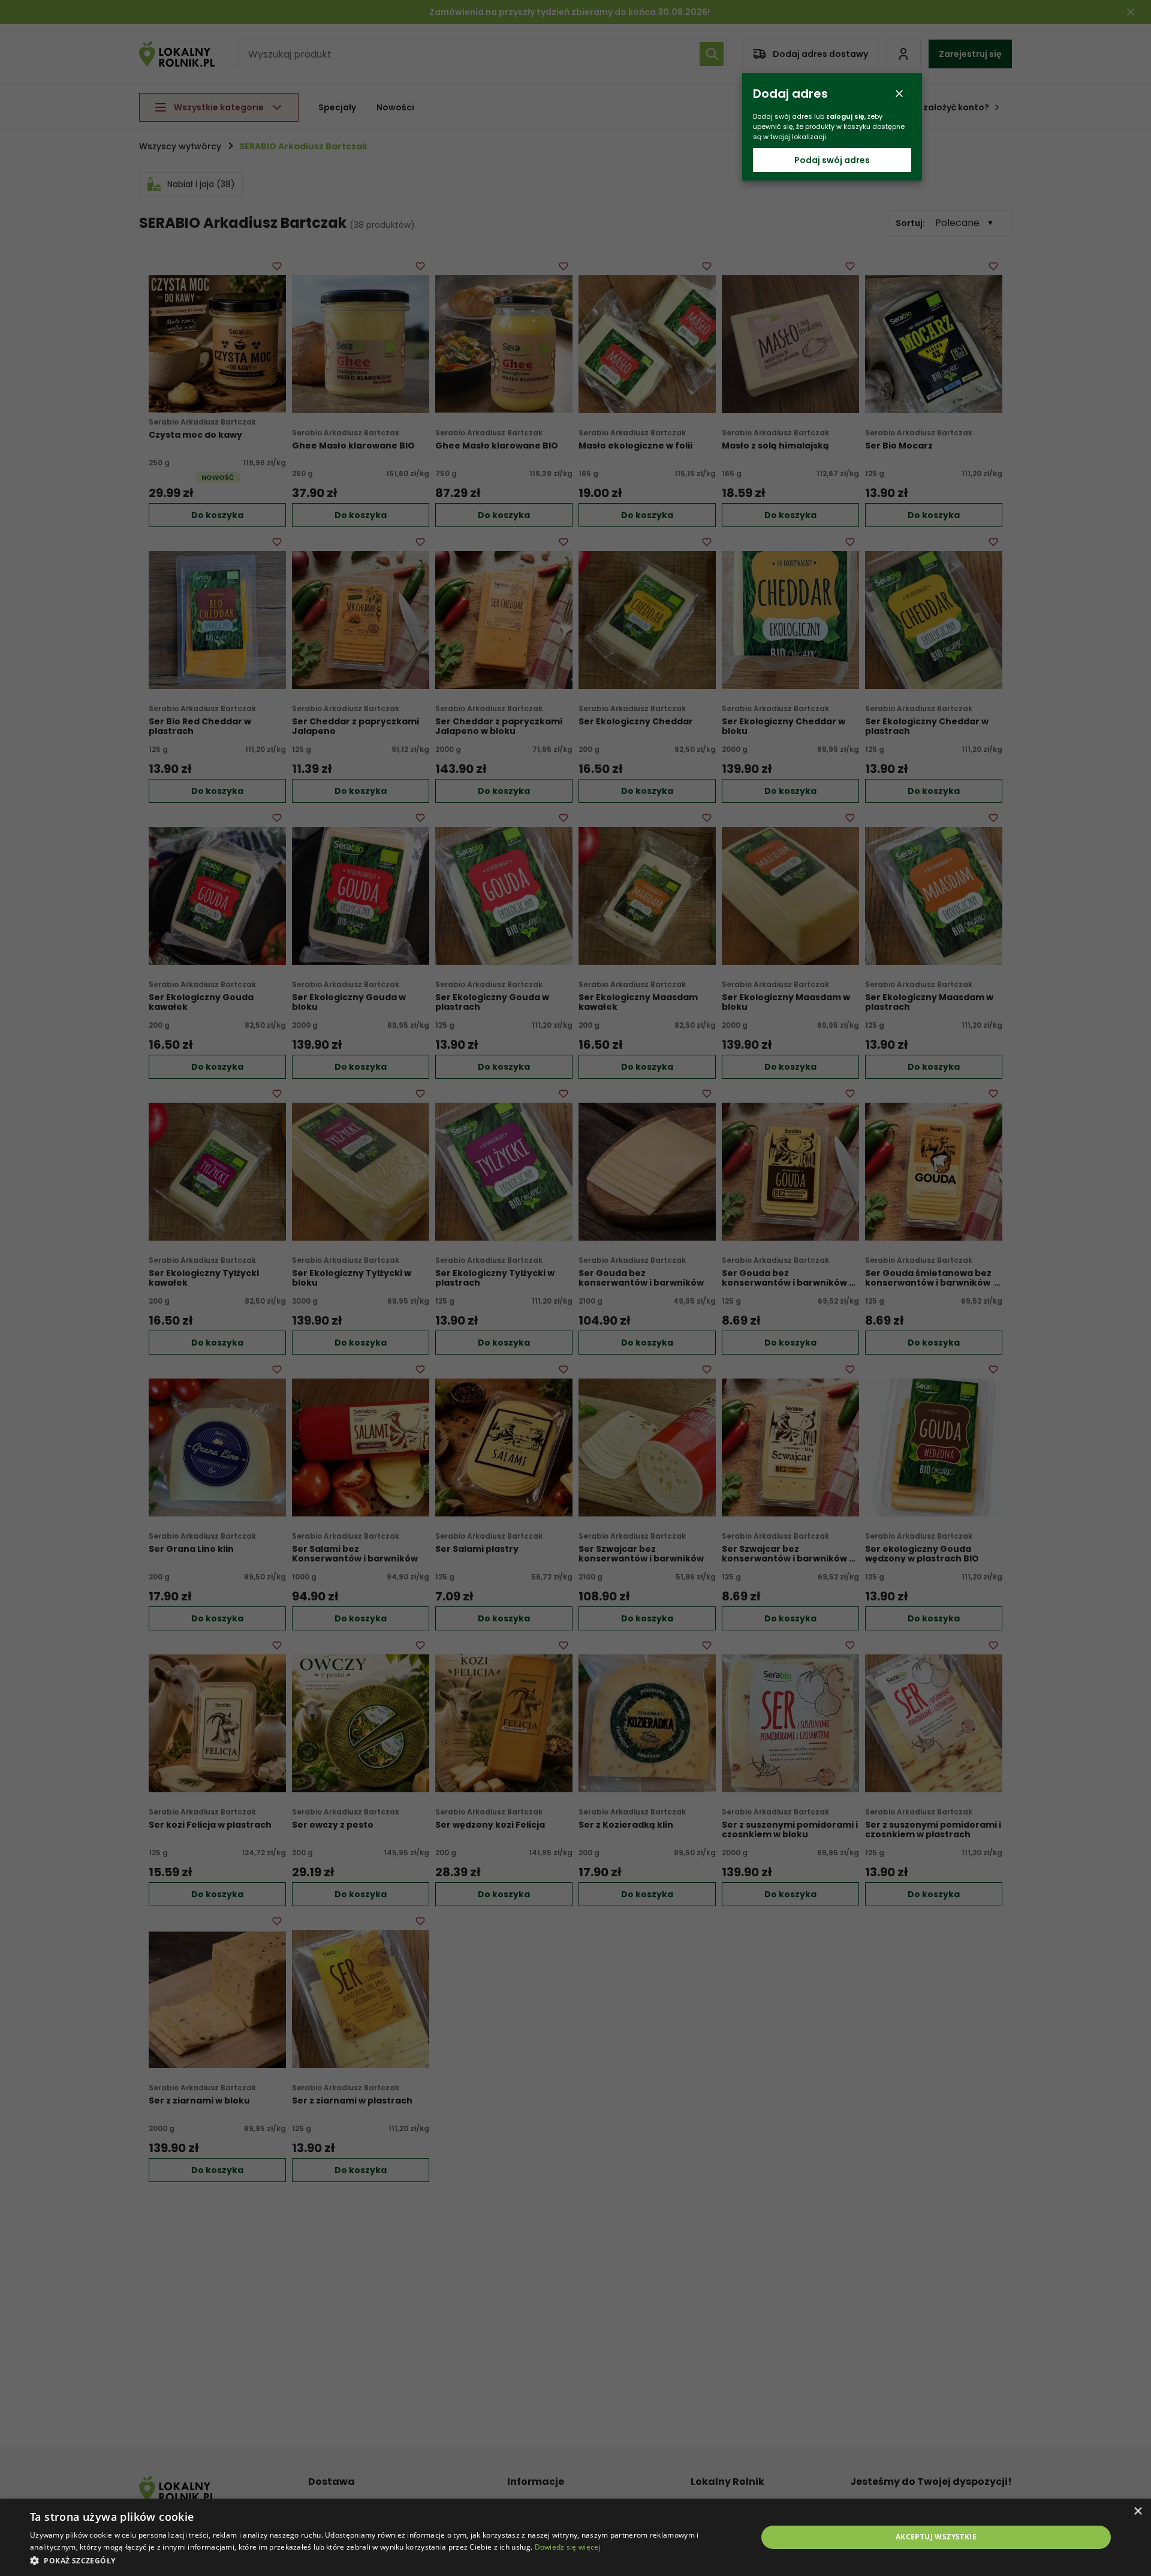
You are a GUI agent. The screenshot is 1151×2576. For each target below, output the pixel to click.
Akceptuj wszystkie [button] (936, 2537)
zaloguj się (845, 116)
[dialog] (575, 2537)
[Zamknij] (899, 94)
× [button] (1138, 2512)
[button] (383, 2560)
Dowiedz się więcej (568, 2547)
